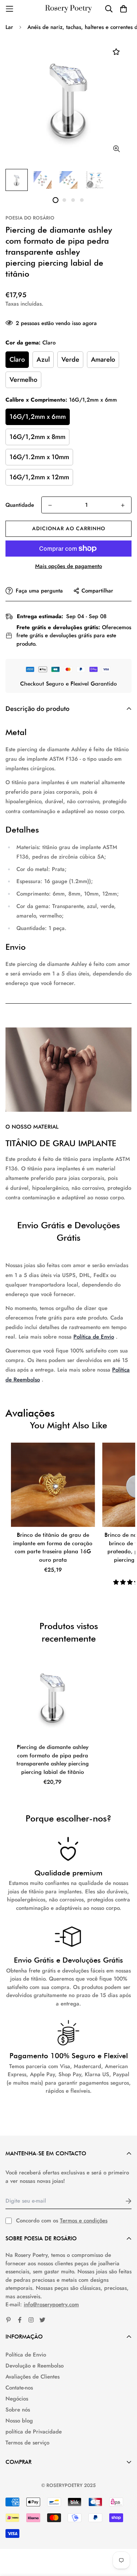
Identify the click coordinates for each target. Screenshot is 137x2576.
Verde (70, 359)
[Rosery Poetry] (69, 9)
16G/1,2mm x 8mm (37, 437)
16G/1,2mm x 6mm (38, 417)
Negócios (17, 2399)
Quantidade (20, 505)
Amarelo (103, 359)
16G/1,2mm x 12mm (39, 477)
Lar (9, 27)
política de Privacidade (34, 2432)
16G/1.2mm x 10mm (39, 457)
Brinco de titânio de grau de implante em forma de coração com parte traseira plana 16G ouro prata (53, 1547)
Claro (17, 359)
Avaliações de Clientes (33, 2377)
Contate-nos (19, 2388)
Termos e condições (84, 2221)
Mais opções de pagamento (68, 566)
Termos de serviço (27, 2443)
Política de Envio (94, 1337)
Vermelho (23, 380)
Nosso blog (19, 2421)
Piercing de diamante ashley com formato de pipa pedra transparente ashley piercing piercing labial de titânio (53, 1760)
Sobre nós (18, 2410)
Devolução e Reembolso (35, 2366)
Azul (43, 359)
